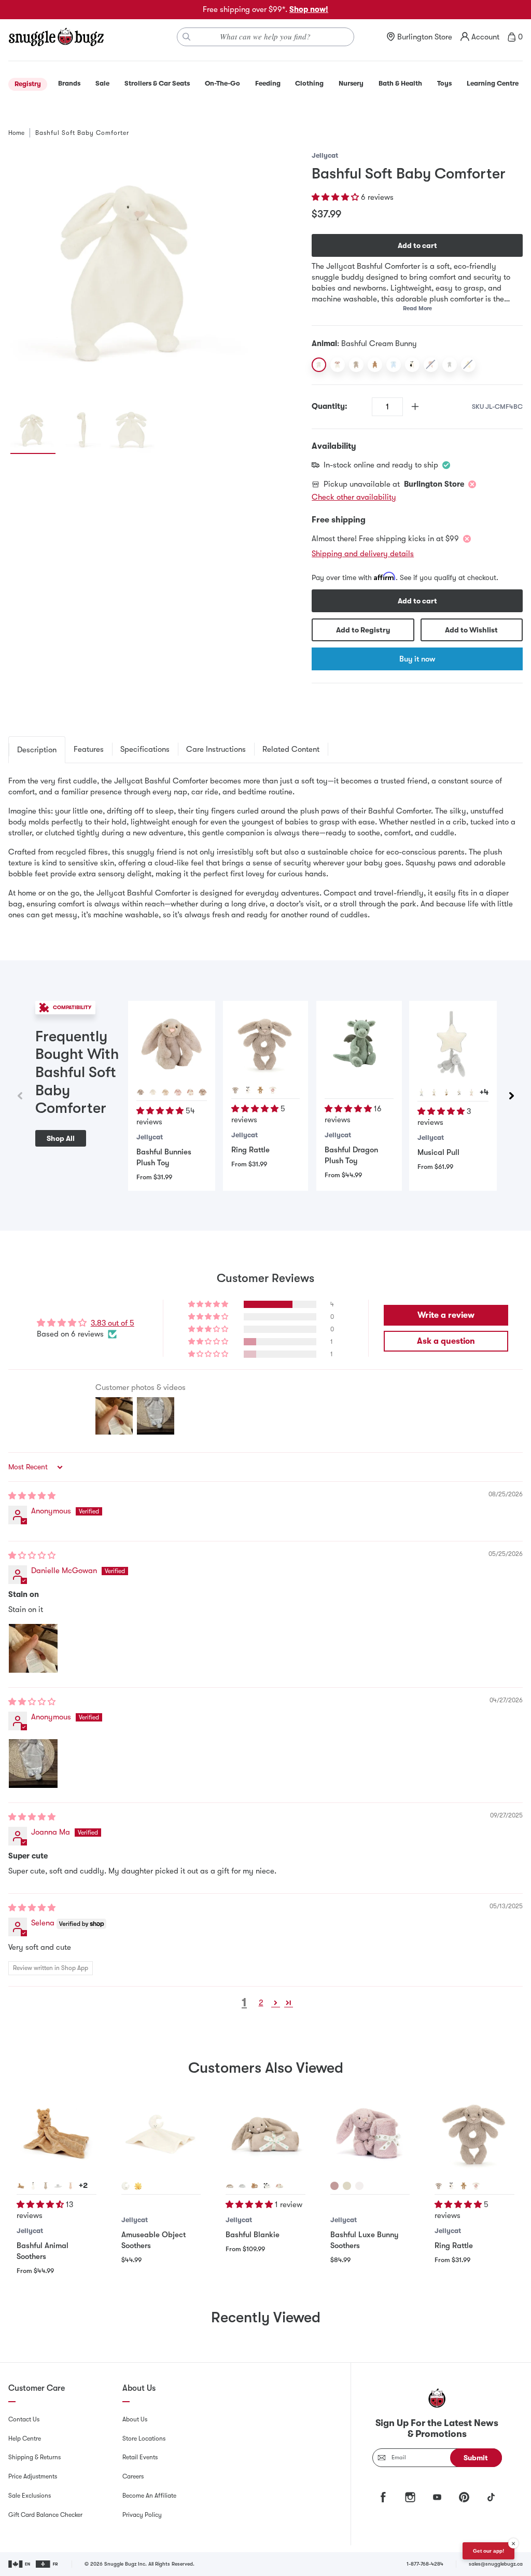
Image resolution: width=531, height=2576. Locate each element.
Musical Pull (438, 1152)
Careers (133, 2476)
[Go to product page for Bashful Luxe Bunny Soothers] (370, 2133)
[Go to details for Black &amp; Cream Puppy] (248, 1090)
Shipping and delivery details (363, 554)
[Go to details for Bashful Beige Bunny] (434, 1093)
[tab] (37, 750)
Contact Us (24, 2419)
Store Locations (144, 2439)
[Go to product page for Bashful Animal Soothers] (57, 2133)
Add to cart (417, 245)
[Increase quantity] (415, 407)
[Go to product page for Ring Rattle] (266, 1044)
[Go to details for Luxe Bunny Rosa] (334, 2186)
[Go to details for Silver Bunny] (58, 2186)
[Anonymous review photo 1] (33, 1764)
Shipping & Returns (34, 2457)
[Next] (511, 1096)
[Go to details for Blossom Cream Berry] (190, 1092)
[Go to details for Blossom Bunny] (273, 1090)
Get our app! (488, 2551)
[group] (132, 273)
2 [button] (261, 2003)
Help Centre (25, 2439)
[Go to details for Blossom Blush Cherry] (178, 1092)
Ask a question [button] (446, 1341)
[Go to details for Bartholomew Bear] (260, 1090)
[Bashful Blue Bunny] (394, 365)
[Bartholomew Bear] (375, 365)
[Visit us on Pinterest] (464, 2497)
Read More (417, 308)
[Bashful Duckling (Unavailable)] (468, 365)
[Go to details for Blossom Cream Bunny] (280, 2186)
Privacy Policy (142, 2515)
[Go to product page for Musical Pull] (453, 1045)
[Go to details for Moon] (125, 2186)
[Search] (187, 37)
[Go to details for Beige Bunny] (235, 1090)
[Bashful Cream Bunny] (319, 365)
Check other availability (354, 497)
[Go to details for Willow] (165, 1092)
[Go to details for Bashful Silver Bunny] (422, 1093)
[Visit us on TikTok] (491, 2497)
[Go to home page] (56, 37)
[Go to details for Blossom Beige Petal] (203, 1092)
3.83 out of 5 (113, 1323)
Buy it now (417, 659)
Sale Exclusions (30, 2496)
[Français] (47, 2564)
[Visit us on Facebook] (383, 2497)
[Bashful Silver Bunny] (450, 365)
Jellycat (325, 155)
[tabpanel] (265, 848)
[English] (20, 2564)
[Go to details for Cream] (153, 1092)
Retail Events (140, 2457)
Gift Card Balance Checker (45, 2515)
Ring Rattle (250, 1150)
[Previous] (20, 1096)
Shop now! (309, 9)
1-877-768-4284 (425, 2564)
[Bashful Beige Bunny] (356, 365)
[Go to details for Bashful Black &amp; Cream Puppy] (459, 1093)
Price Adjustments (33, 2476)
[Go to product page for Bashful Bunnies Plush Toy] (172, 1044)
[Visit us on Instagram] (410, 2497)
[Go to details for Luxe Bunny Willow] (347, 2186)
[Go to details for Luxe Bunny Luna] (359, 2186)
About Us (135, 2419)
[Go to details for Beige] (141, 1092)
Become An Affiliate (149, 2496)
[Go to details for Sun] (138, 2186)
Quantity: (330, 406)
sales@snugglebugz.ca (496, 2564)
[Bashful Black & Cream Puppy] (412, 365)
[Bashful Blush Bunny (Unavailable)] (431, 365)
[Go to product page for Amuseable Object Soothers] (161, 2133)
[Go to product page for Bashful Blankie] (265, 2133)
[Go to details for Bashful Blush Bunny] (471, 1093)
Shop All (61, 1138)
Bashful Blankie (253, 2235)
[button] (336, 197)
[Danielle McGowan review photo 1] (33, 1648)
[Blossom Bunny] (338, 365)
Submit (476, 2458)
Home (16, 133)
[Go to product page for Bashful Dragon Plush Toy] (359, 1044)
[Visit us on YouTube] (437, 2497)
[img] (32, 1496)
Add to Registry (363, 630)
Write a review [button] (446, 1315)
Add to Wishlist (471, 630)
